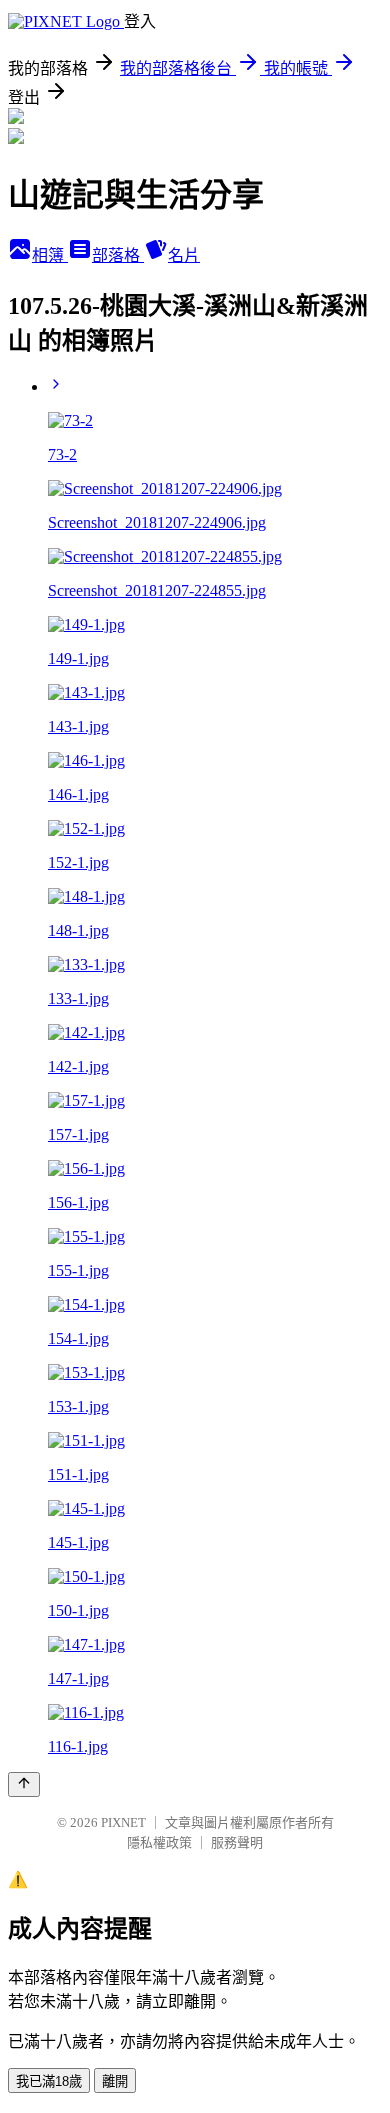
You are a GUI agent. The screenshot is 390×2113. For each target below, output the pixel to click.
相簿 (50, 255)
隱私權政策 (159, 1842)
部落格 (118, 255)
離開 (115, 2081)
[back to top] (24, 1784)
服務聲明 (237, 1842)
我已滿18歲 (49, 2081)
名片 (184, 255)
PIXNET (123, 1822)
